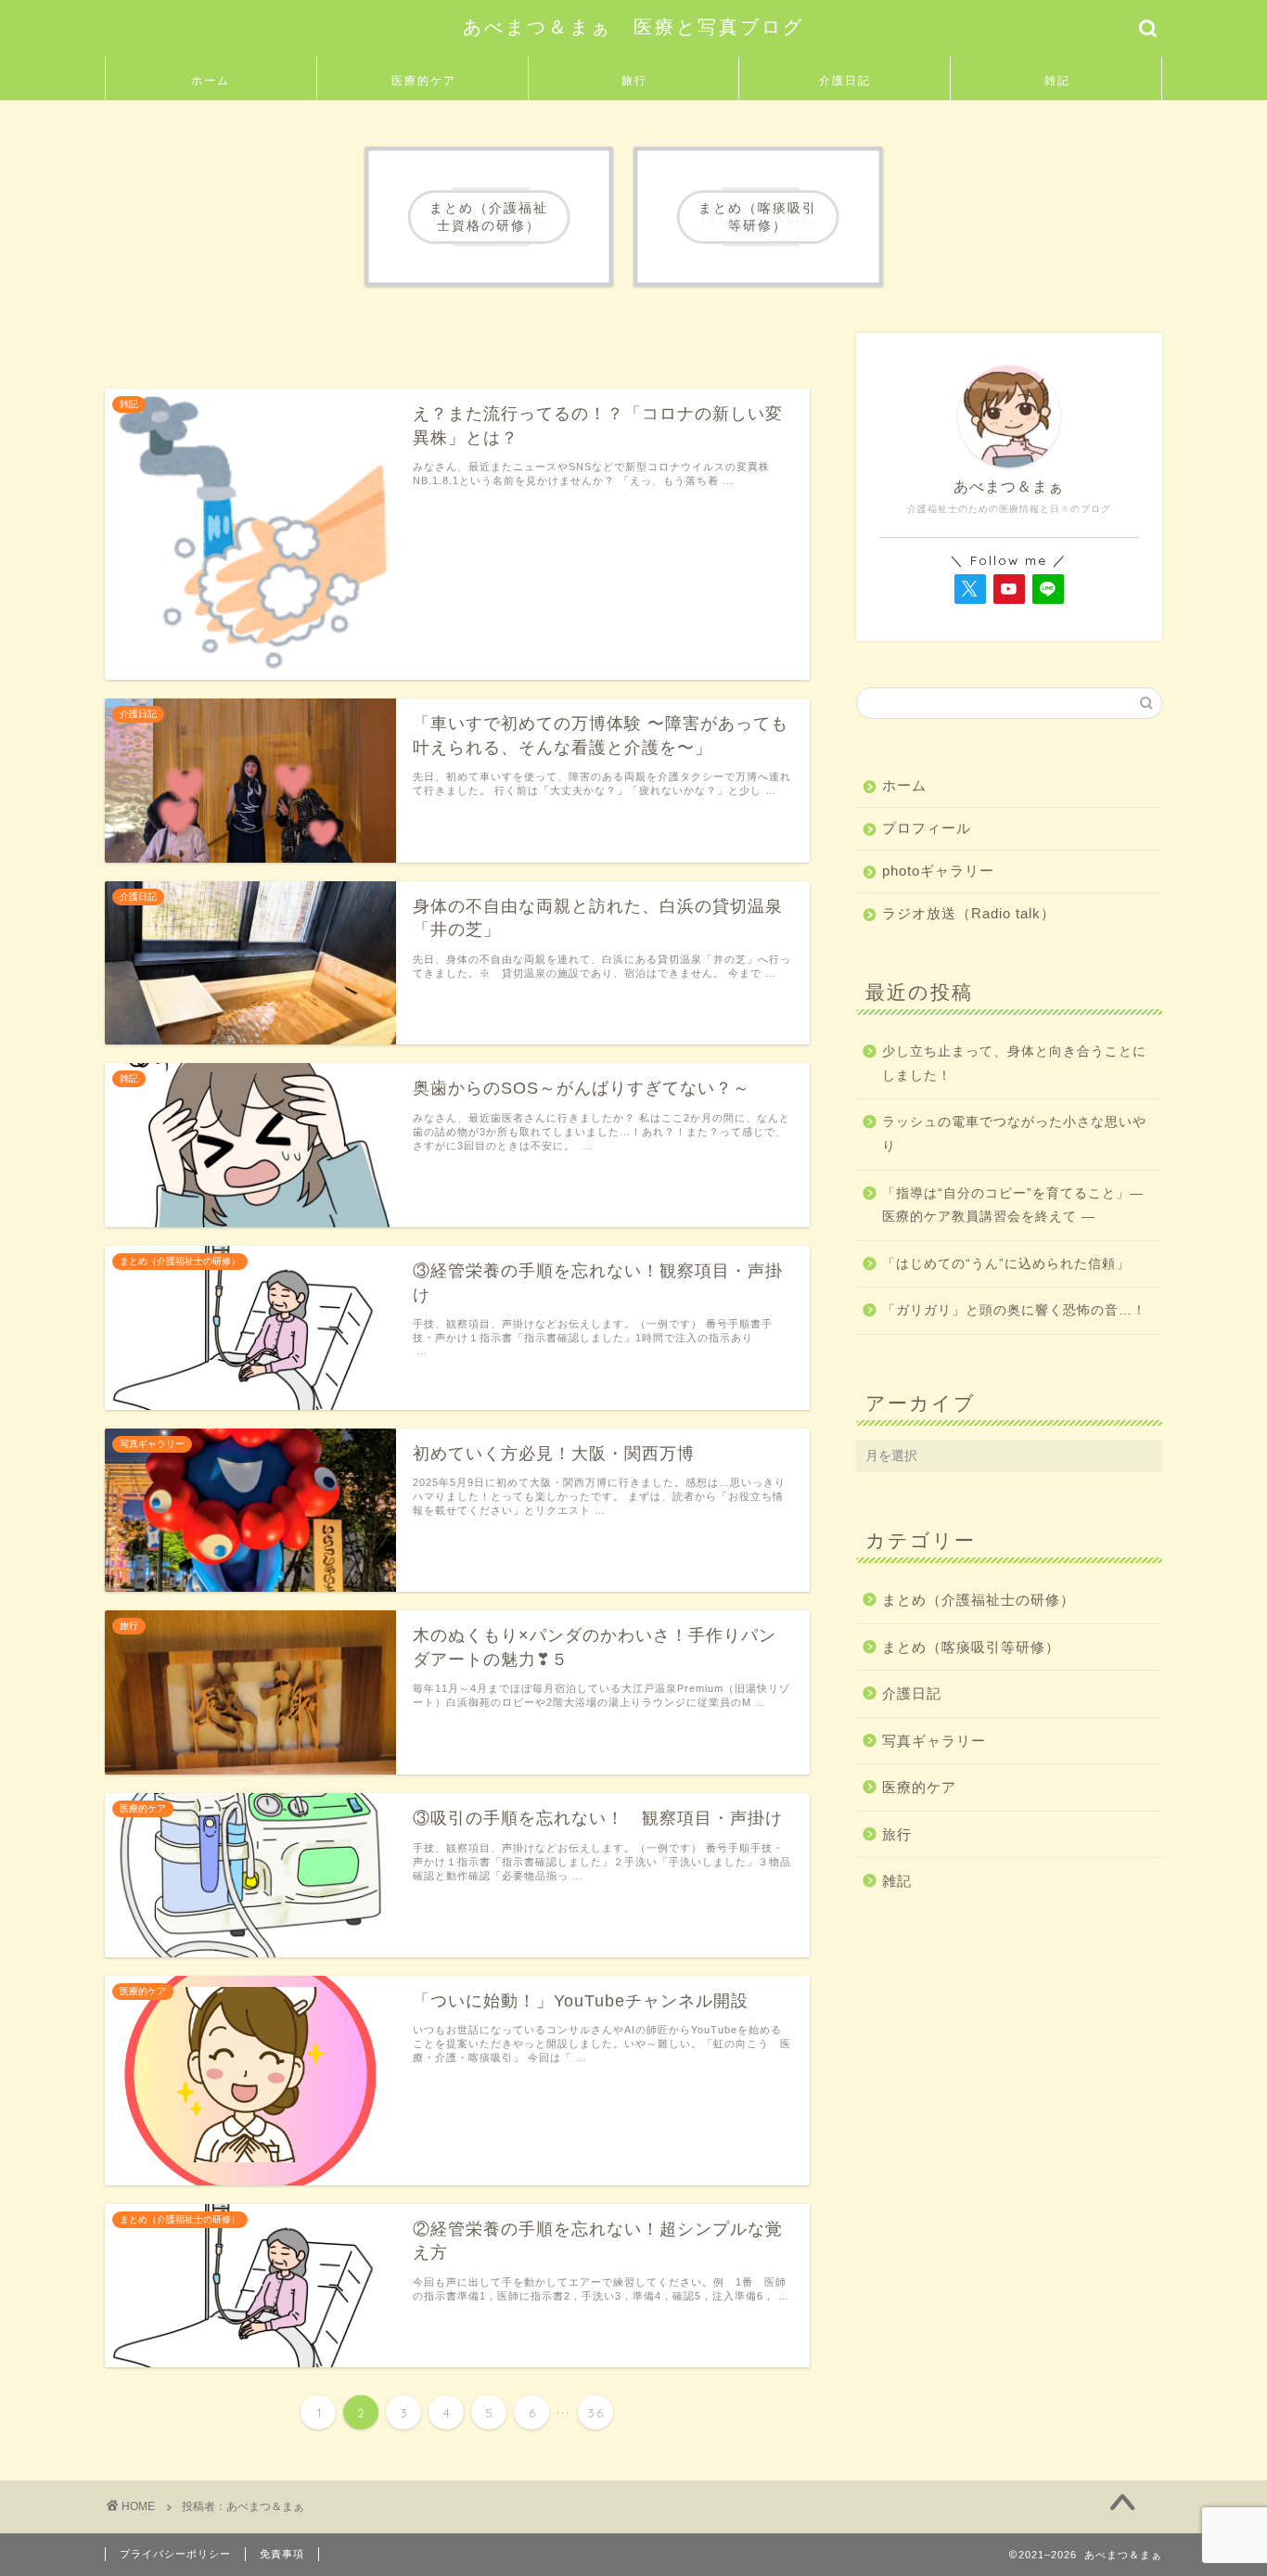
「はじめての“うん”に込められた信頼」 (1006, 1264)
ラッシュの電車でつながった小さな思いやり (1014, 1134)
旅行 (634, 80)
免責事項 (282, 2554)
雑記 (1057, 80)
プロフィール (927, 828)
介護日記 (845, 80)
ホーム (211, 80)
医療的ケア (424, 80)
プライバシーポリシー (175, 2554)
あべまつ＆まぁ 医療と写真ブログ (633, 26)
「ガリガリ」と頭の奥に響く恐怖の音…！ (1014, 1310)
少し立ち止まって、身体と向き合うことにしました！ (1014, 1064)
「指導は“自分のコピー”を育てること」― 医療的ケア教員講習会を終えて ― (1013, 1205)
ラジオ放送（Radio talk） (969, 913)
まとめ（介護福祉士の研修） (979, 1600)
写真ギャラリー (934, 1741)
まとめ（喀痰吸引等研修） (971, 1647)
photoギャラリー (938, 871)
